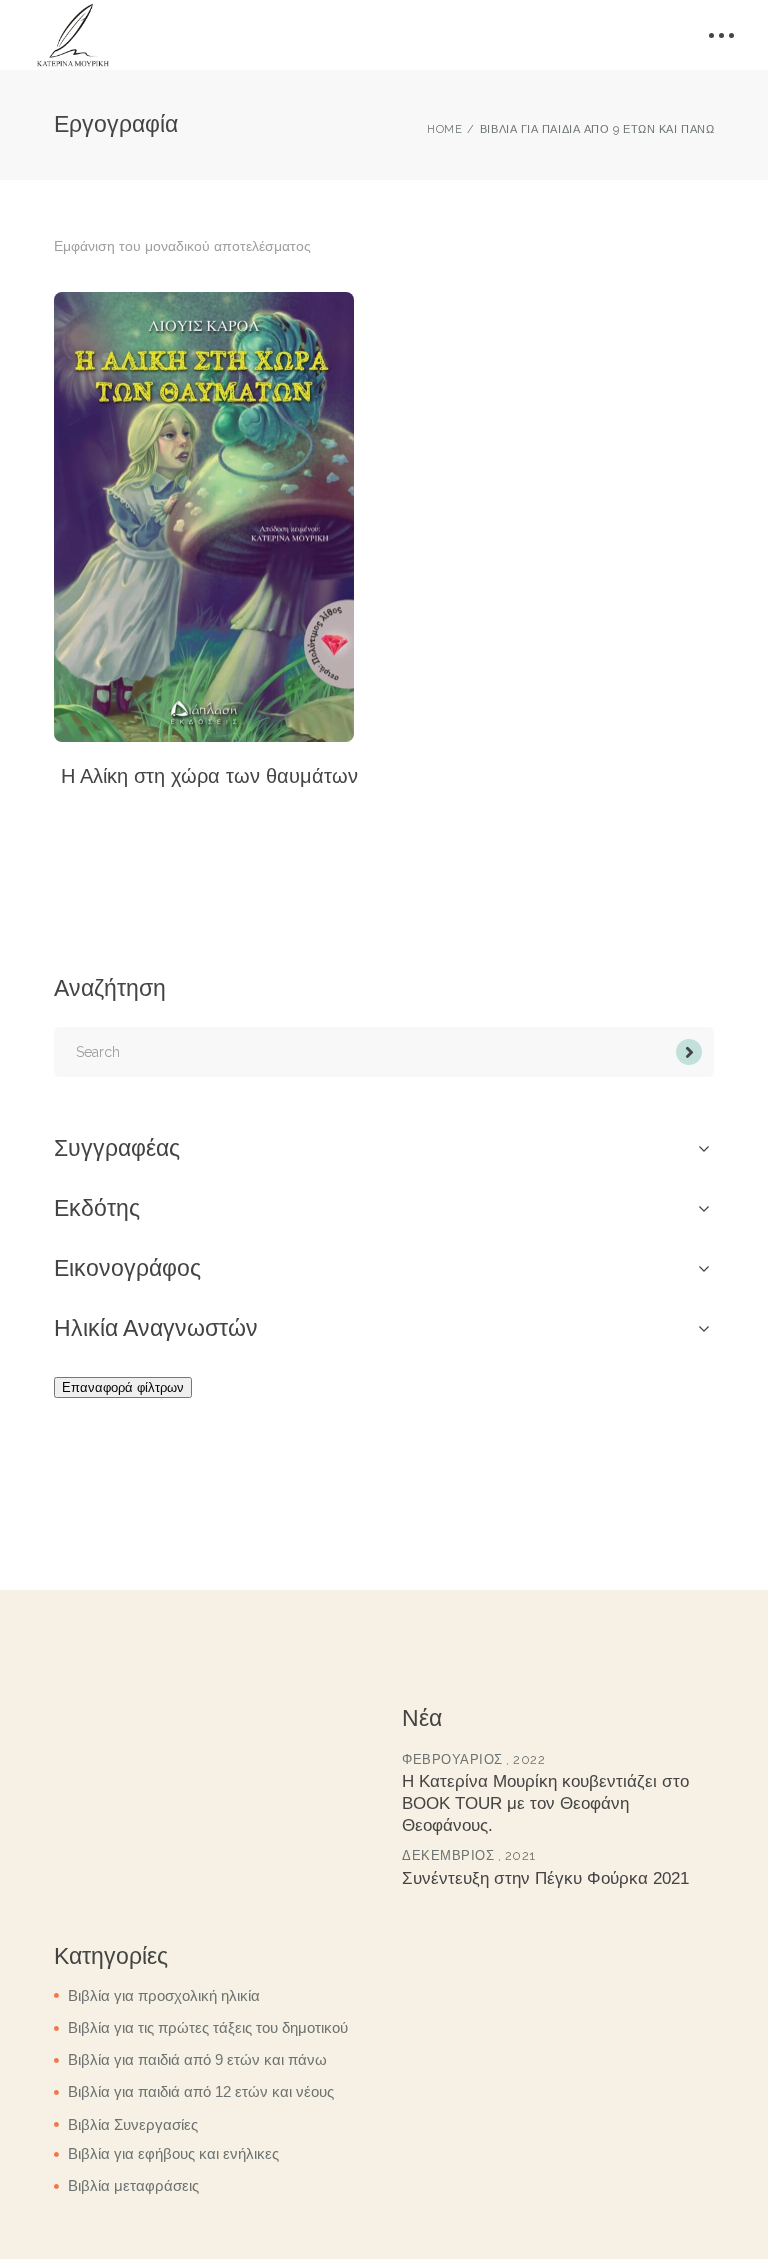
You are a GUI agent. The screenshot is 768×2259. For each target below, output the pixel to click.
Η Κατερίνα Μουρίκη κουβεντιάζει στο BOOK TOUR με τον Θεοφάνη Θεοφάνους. (545, 1803)
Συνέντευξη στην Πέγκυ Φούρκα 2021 (545, 1878)
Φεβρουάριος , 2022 (473, 1759)
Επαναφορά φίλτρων (123, 1387)
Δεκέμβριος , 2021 (469, 1855)
